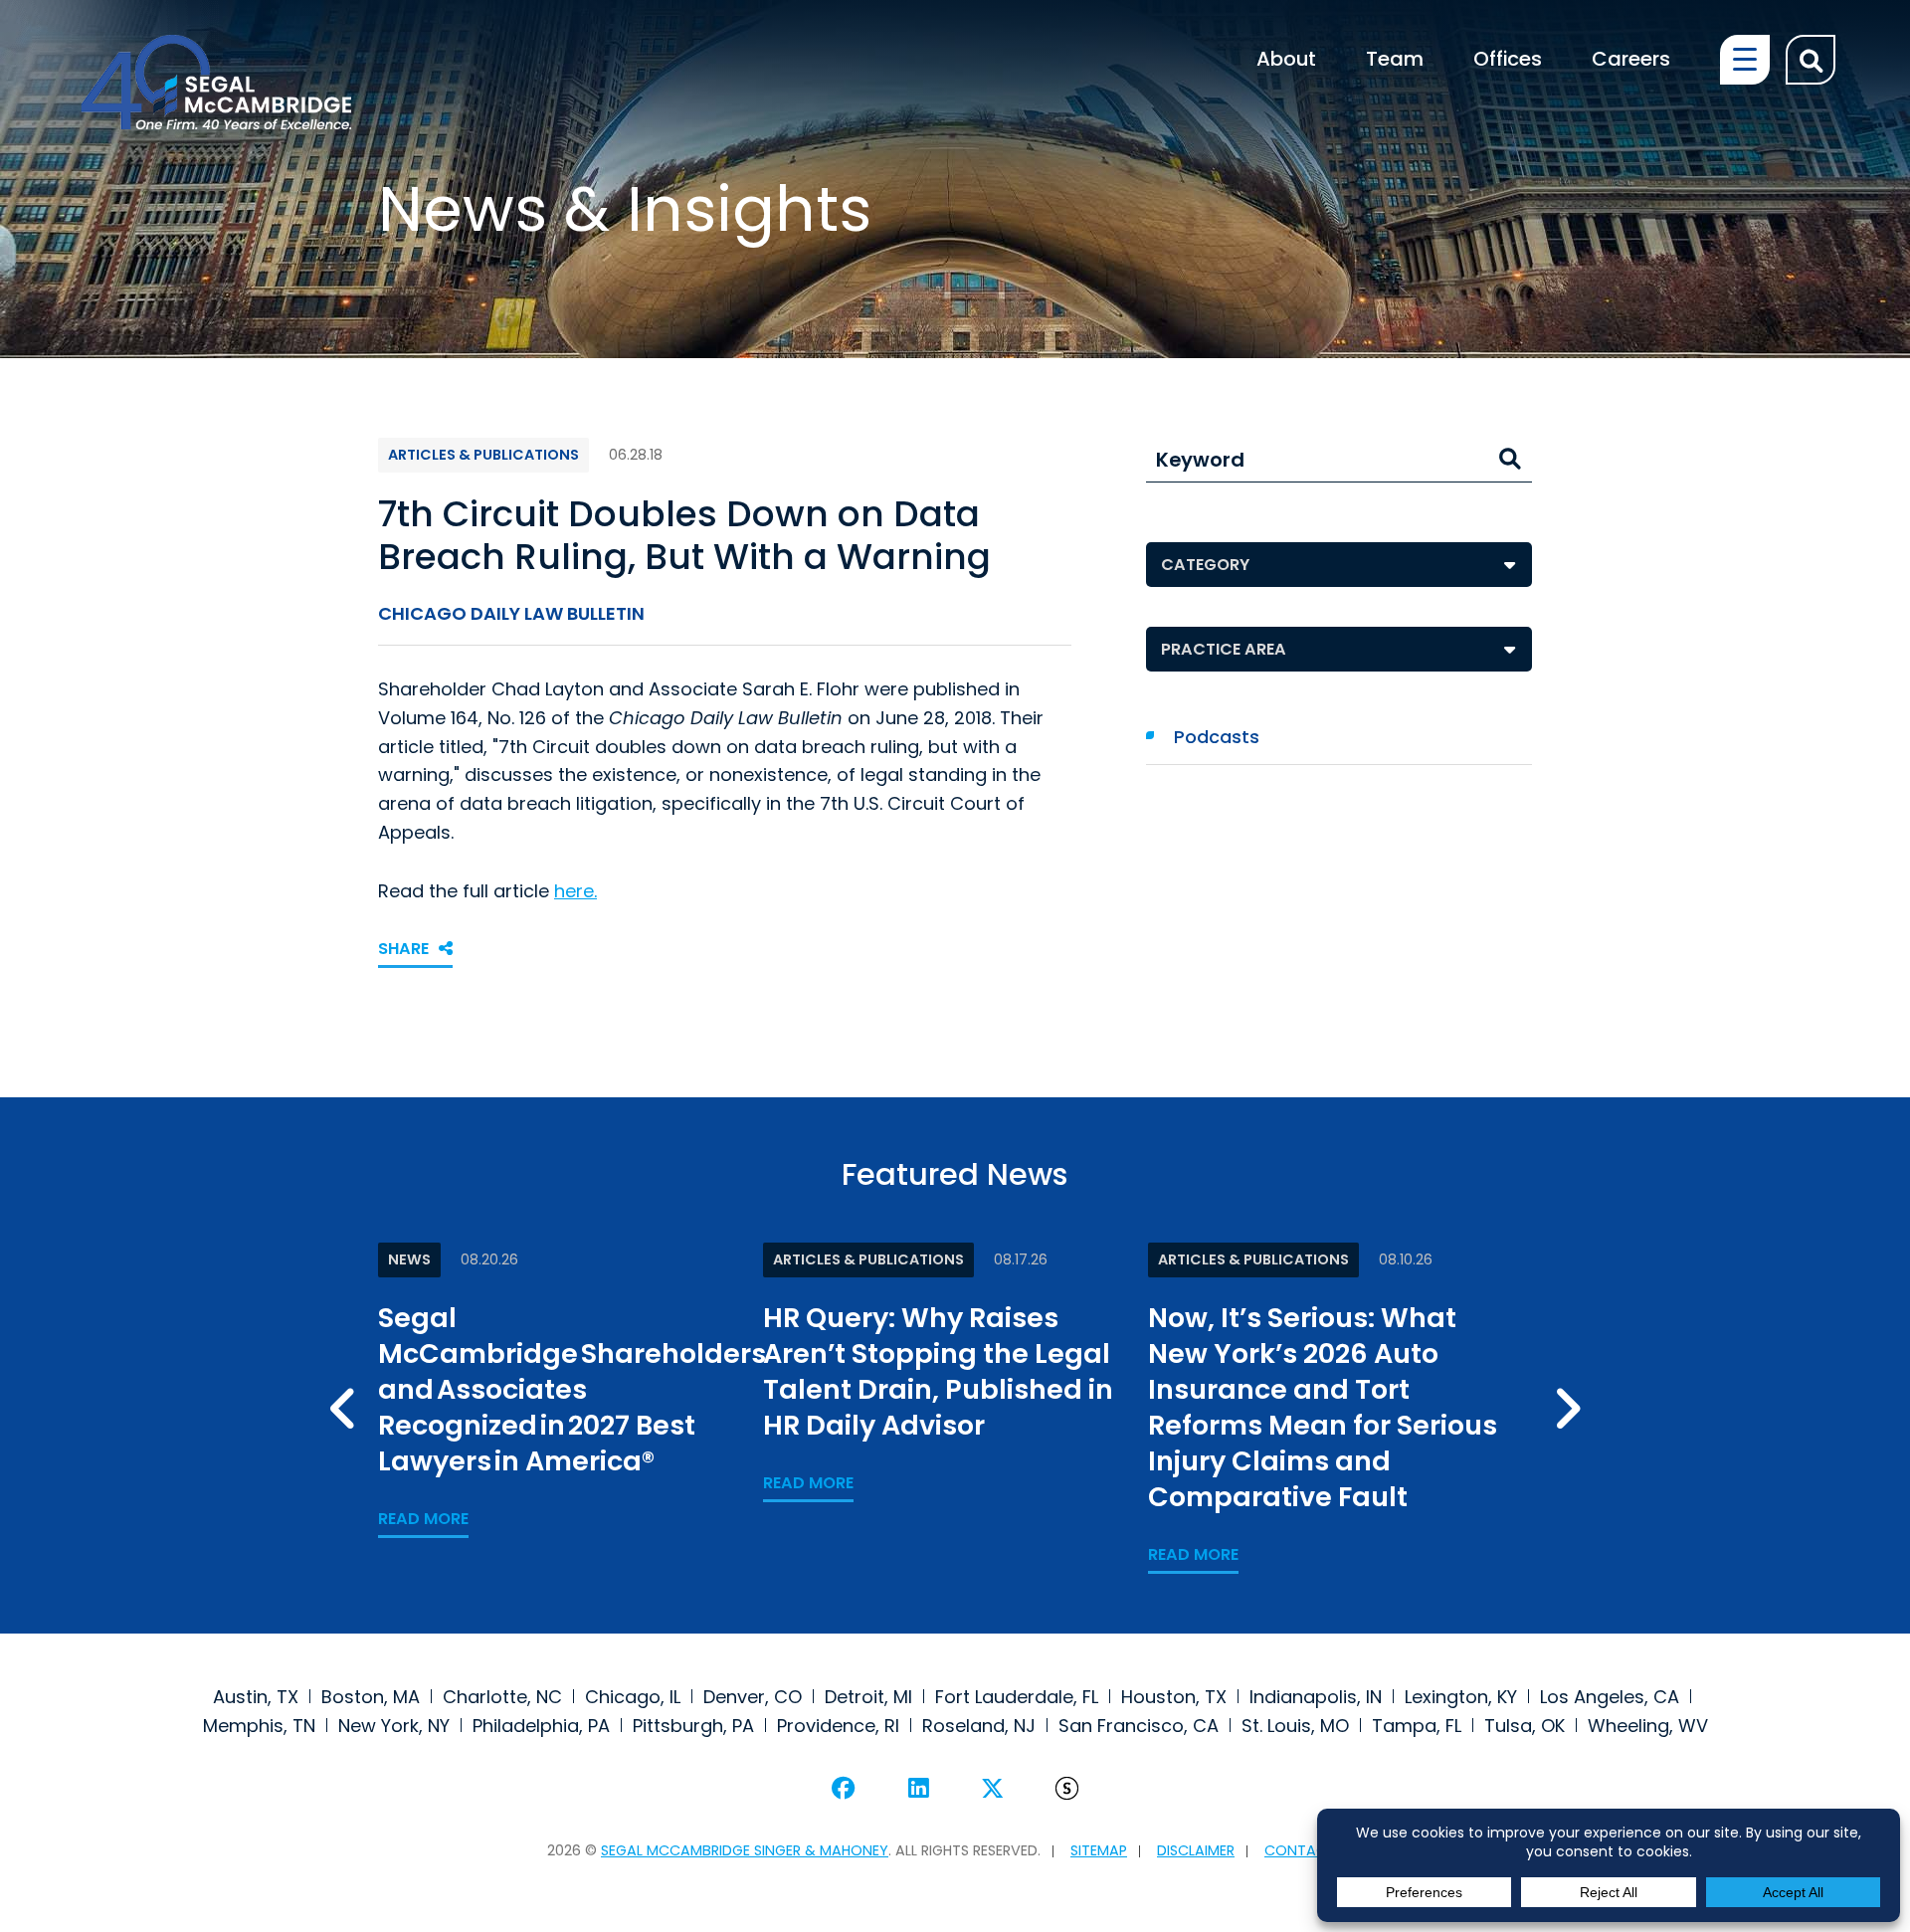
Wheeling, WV (1648, 1726)
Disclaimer (1196, 1850)
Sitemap (1099, 1850)
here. (575, 891)
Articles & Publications (483, 455)
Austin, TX (256, 1697)
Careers (1631, 60)
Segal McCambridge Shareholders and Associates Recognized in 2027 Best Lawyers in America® (572, 1389)
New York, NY (394, 1726)
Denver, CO (753, 1697)
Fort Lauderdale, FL (1017, 1697)
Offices (1508, 60)
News (409, 1259)
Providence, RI (838, 1726)
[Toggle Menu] (1745, 60)
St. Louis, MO (1295, 1726)
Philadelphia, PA (541, 1726)
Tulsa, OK (1525, 1726)
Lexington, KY (1461, 1697)
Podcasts (1217, 737)
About (1286, 60)
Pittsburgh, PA (693, 1726)
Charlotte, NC (502, 1697)
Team (1395, 60)
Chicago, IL (633, 1697)
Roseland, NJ (979, 1726)
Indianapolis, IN (1316, 1697)
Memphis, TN (259, 1726)
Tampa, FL (1417, 1726)
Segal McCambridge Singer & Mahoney (745, 1850)
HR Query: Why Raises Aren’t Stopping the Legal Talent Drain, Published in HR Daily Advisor (938, 1371)
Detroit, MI (868, 1697)
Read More (423, 1519)
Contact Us (1311, 1850)
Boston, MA (371, 1697)
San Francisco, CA (1139, 1726)
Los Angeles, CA (1610, 1697)
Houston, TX (1174, 1697)
